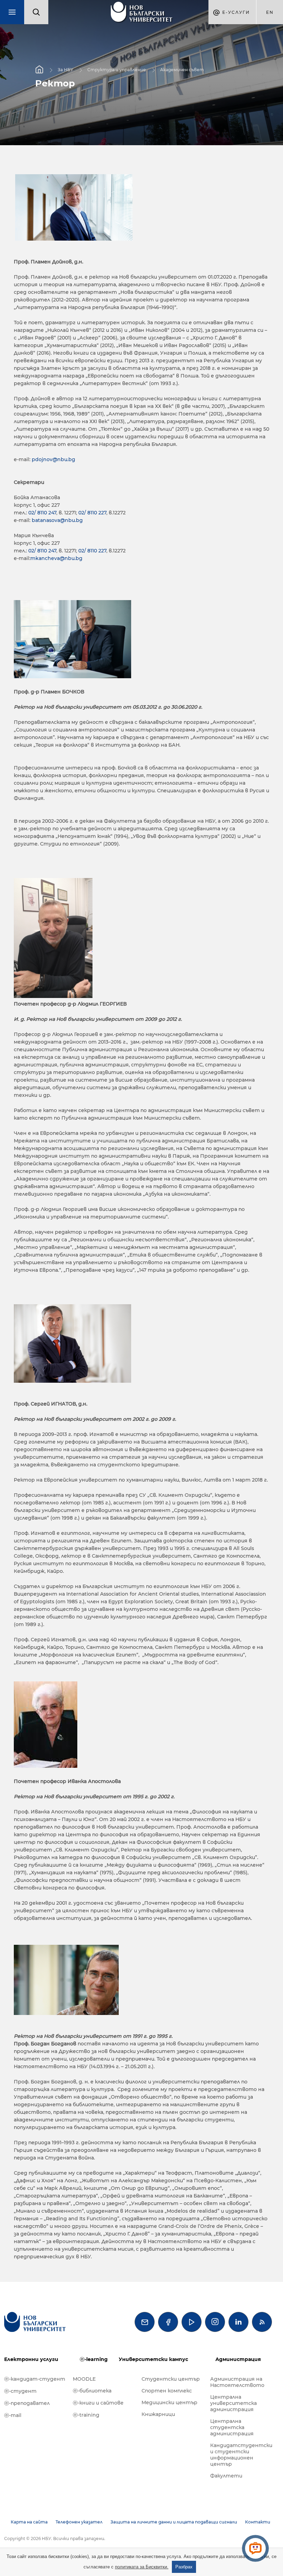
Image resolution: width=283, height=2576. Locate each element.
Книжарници (158, 2414)
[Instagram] (215, 2322)
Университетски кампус (153, 2359)
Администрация (238, 2359)
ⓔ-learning (94, 2359)
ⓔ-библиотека (92, 2391)
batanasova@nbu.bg (57, 520)
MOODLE (84, 2379)
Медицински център (169, 2402)
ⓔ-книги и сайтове (98, 2403)
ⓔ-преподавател (27, 2403)
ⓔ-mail (13, 2415)
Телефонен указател (79, 2522)
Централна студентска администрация (232, 2427)
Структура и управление (117, 70)
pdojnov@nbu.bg (53, 459)
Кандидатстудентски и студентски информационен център (241, 2455)
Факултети (226, 2476)
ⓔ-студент (20, 2391)
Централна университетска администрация (233, 2403)
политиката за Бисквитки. (142, 2567)
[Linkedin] (238, 2322)
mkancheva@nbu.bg (56, 558)
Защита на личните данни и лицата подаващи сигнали (174, 2522)
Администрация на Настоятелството (237, 2382)
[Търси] (36, 12)
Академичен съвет (182, 70)
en (270, 12)
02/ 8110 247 (42, 513)
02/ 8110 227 (92, 513)
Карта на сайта (29, 2522)
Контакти (258, 2522)
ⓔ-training (86, 2415)
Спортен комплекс (167, 2391)
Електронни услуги (31, 2359)
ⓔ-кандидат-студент (35, 2379)
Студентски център (171, 2379)
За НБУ (65, 70)
